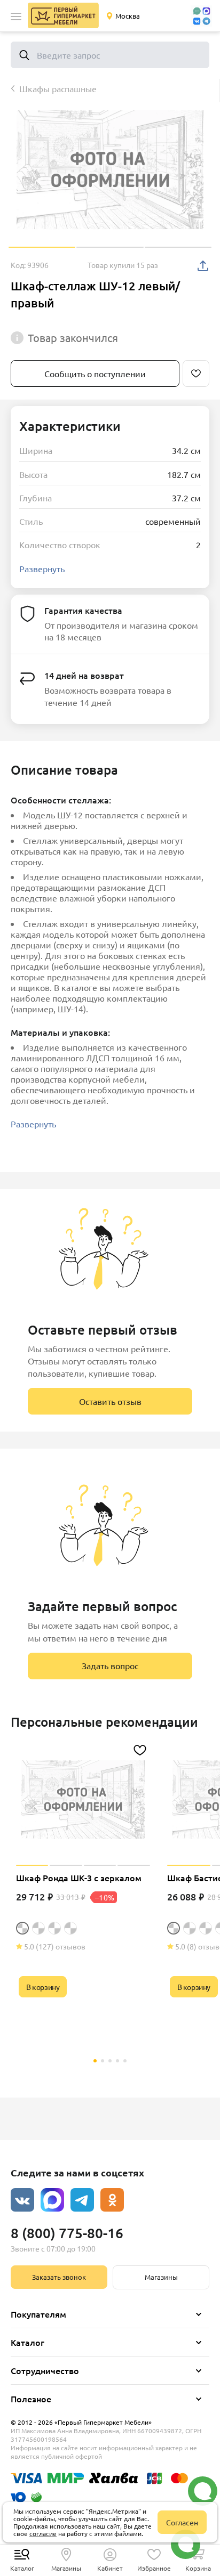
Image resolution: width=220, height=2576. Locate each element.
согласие (43, 2533)
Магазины (161, 2277)
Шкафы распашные (58, 88)
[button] (16, 17)
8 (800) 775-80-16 (67, 2233)
